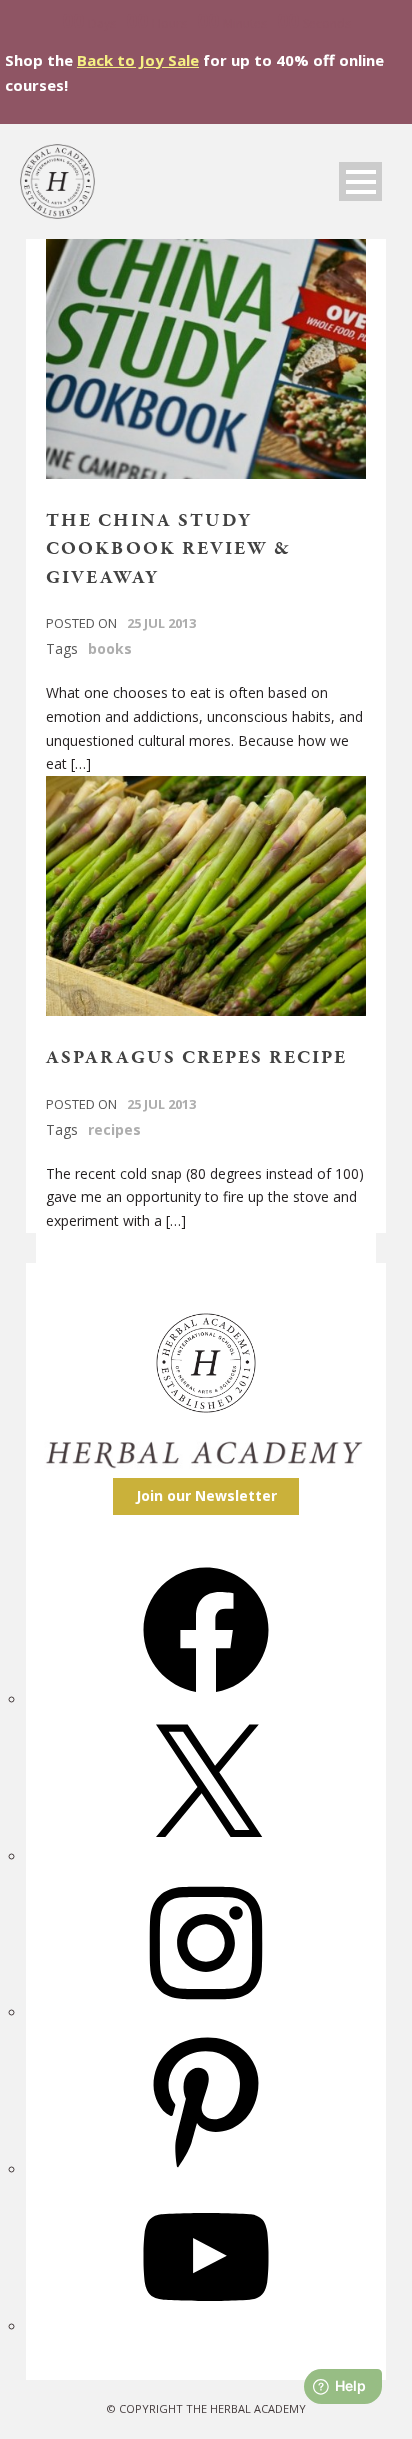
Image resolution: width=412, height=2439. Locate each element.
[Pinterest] (206, 2169)
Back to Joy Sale (138, 60)
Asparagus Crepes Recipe (196, 1058)
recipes (114, 1129)
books (110, 648)
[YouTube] (206, 2326)
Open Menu (360, 181)
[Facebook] (206, 1699)
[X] (206, 1856)
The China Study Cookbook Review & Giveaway (168, 549)
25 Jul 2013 (161, 623)
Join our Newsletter (206, 1495)
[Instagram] (206, 2012)
